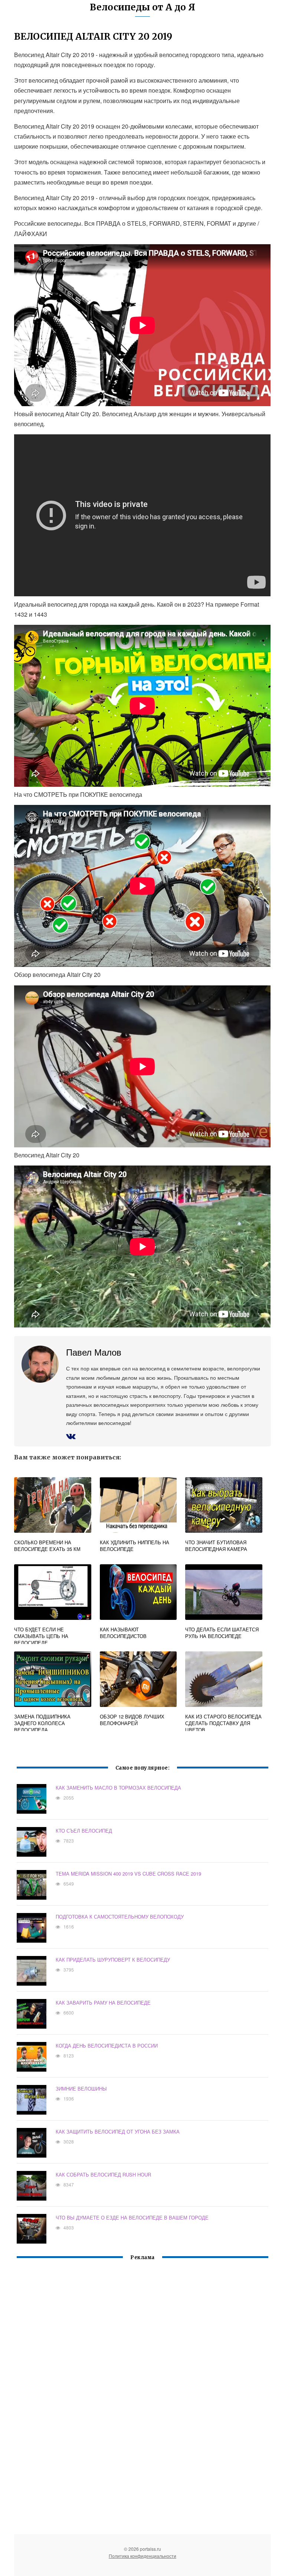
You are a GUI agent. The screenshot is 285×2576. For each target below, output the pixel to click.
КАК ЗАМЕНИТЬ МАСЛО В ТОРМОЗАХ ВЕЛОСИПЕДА (118, 1788)
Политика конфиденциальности (142, 2556)
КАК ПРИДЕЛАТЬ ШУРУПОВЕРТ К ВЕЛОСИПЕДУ (113, 1960)
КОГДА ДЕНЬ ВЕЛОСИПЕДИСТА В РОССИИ (107, 2045)
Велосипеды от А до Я (142, 7)
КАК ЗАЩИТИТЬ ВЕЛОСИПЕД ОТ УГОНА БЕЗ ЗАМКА (118, 2131)
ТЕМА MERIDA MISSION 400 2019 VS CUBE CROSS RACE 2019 (128, 1874)
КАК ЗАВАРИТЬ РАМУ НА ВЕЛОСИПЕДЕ (103, 2003)
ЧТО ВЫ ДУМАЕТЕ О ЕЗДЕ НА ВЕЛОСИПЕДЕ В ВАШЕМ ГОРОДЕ (132, 2217)
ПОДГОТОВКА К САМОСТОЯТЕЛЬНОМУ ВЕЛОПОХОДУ (120, 1917)
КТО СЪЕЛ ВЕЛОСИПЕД (84, 1831)
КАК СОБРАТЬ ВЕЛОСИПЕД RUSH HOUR (103, 2174)
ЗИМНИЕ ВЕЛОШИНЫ (81, 2088)
